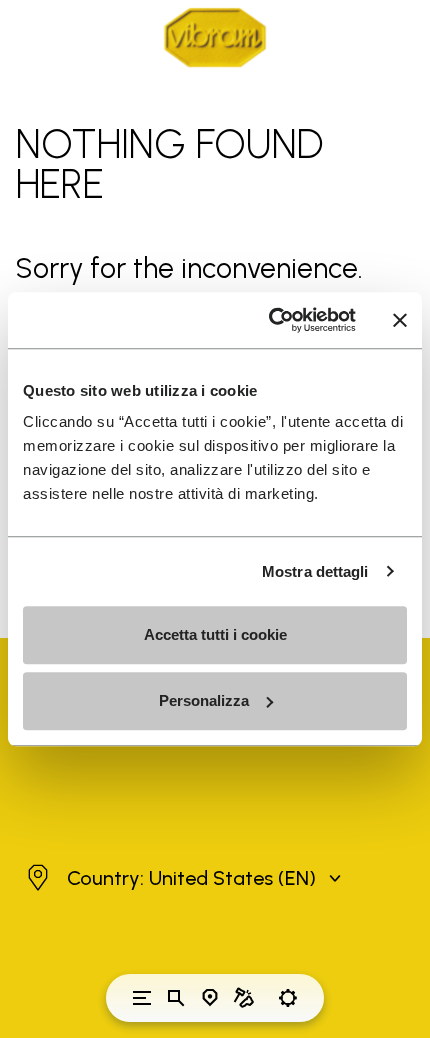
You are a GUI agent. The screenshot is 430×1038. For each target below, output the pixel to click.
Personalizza (204, 700)
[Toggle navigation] (142, 998)
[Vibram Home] (215, 37)
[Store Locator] (210, 998)
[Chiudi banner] (400, 320)
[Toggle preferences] (288, 998)
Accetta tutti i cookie (215, 634)
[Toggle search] (176, 998)
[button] (181, 878)
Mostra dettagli (315, 571)
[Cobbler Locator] (244, 998)
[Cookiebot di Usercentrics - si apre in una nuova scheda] (270, 320)
